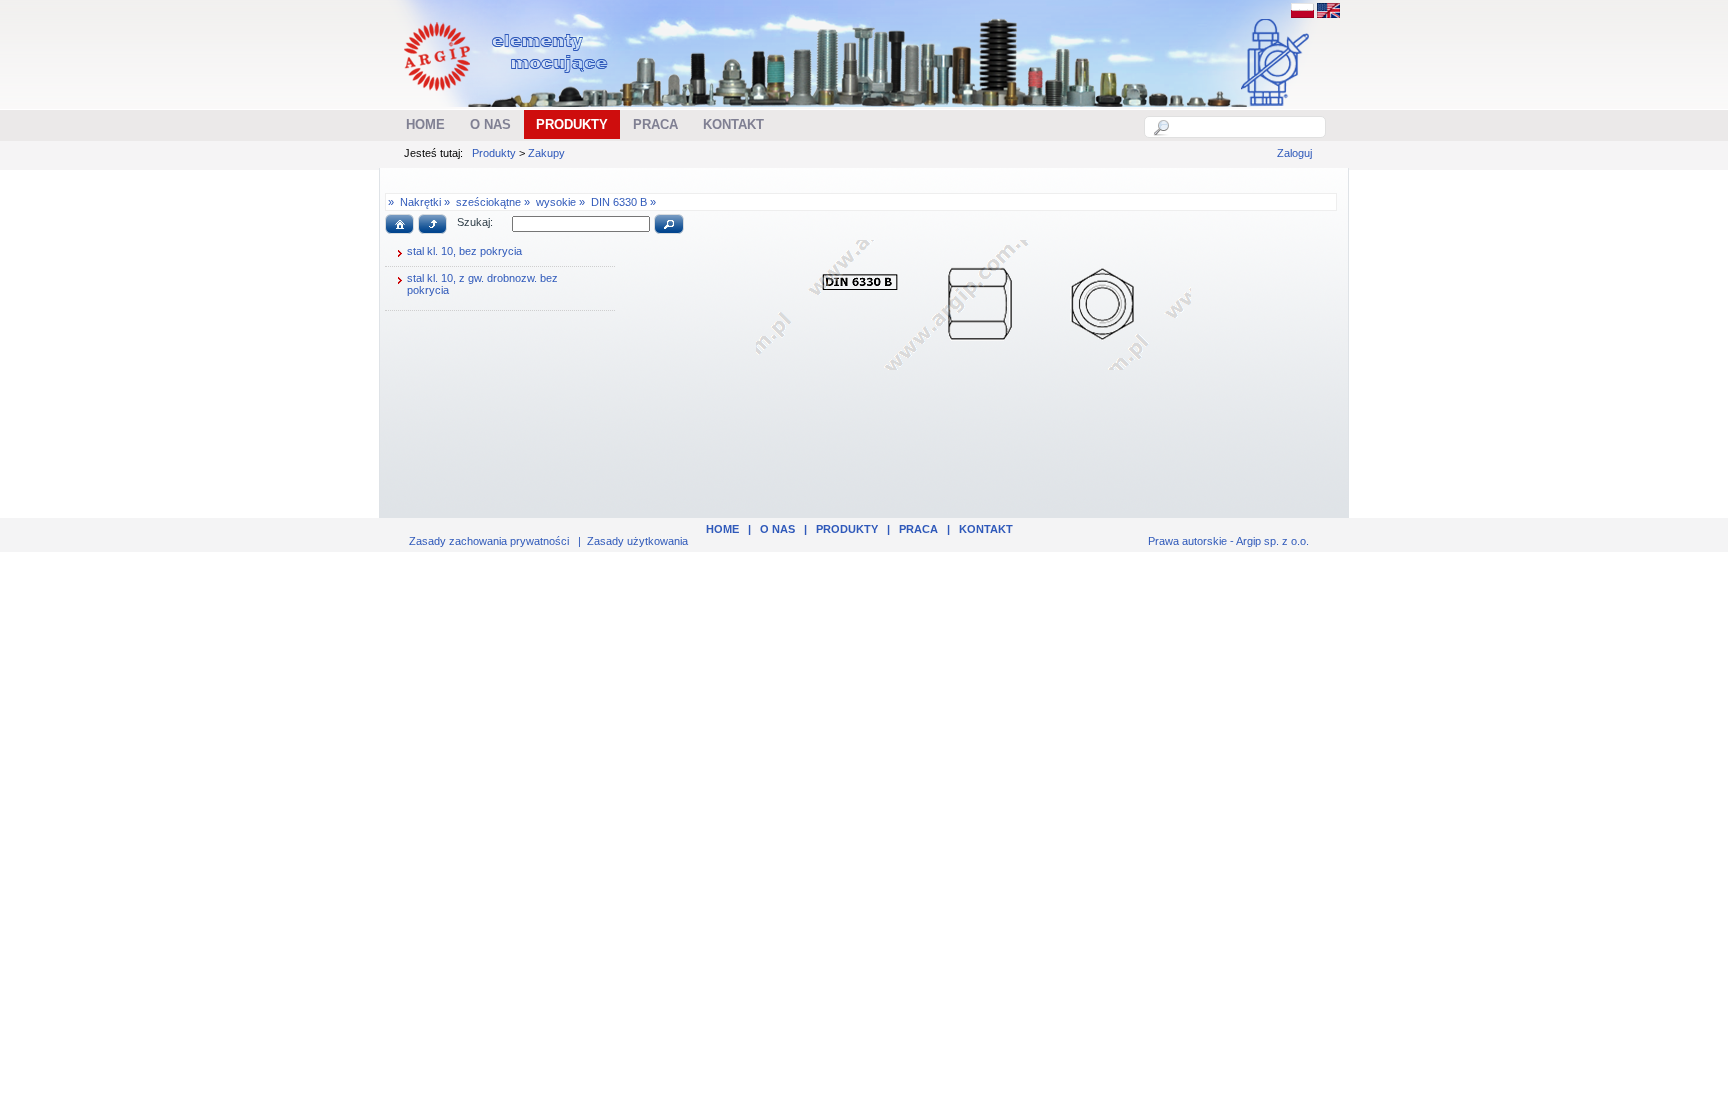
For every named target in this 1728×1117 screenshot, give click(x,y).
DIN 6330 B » (623, 202)
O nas (777, 529)
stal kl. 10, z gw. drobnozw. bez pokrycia (482, 284)
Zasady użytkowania (637, 541)
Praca (918, 529)
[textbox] (1246, 127)
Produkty (494, 153)
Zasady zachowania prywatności (489, 541)
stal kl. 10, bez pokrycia (464, 251)
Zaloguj (1294, 153)
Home (722, 529)
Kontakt (986, 529)
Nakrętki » (425, 202)
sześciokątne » (493, 202)
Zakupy (546, 153)
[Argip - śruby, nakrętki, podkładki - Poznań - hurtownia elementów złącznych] (508, 96)
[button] (399, 224)
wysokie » (560, 202)
